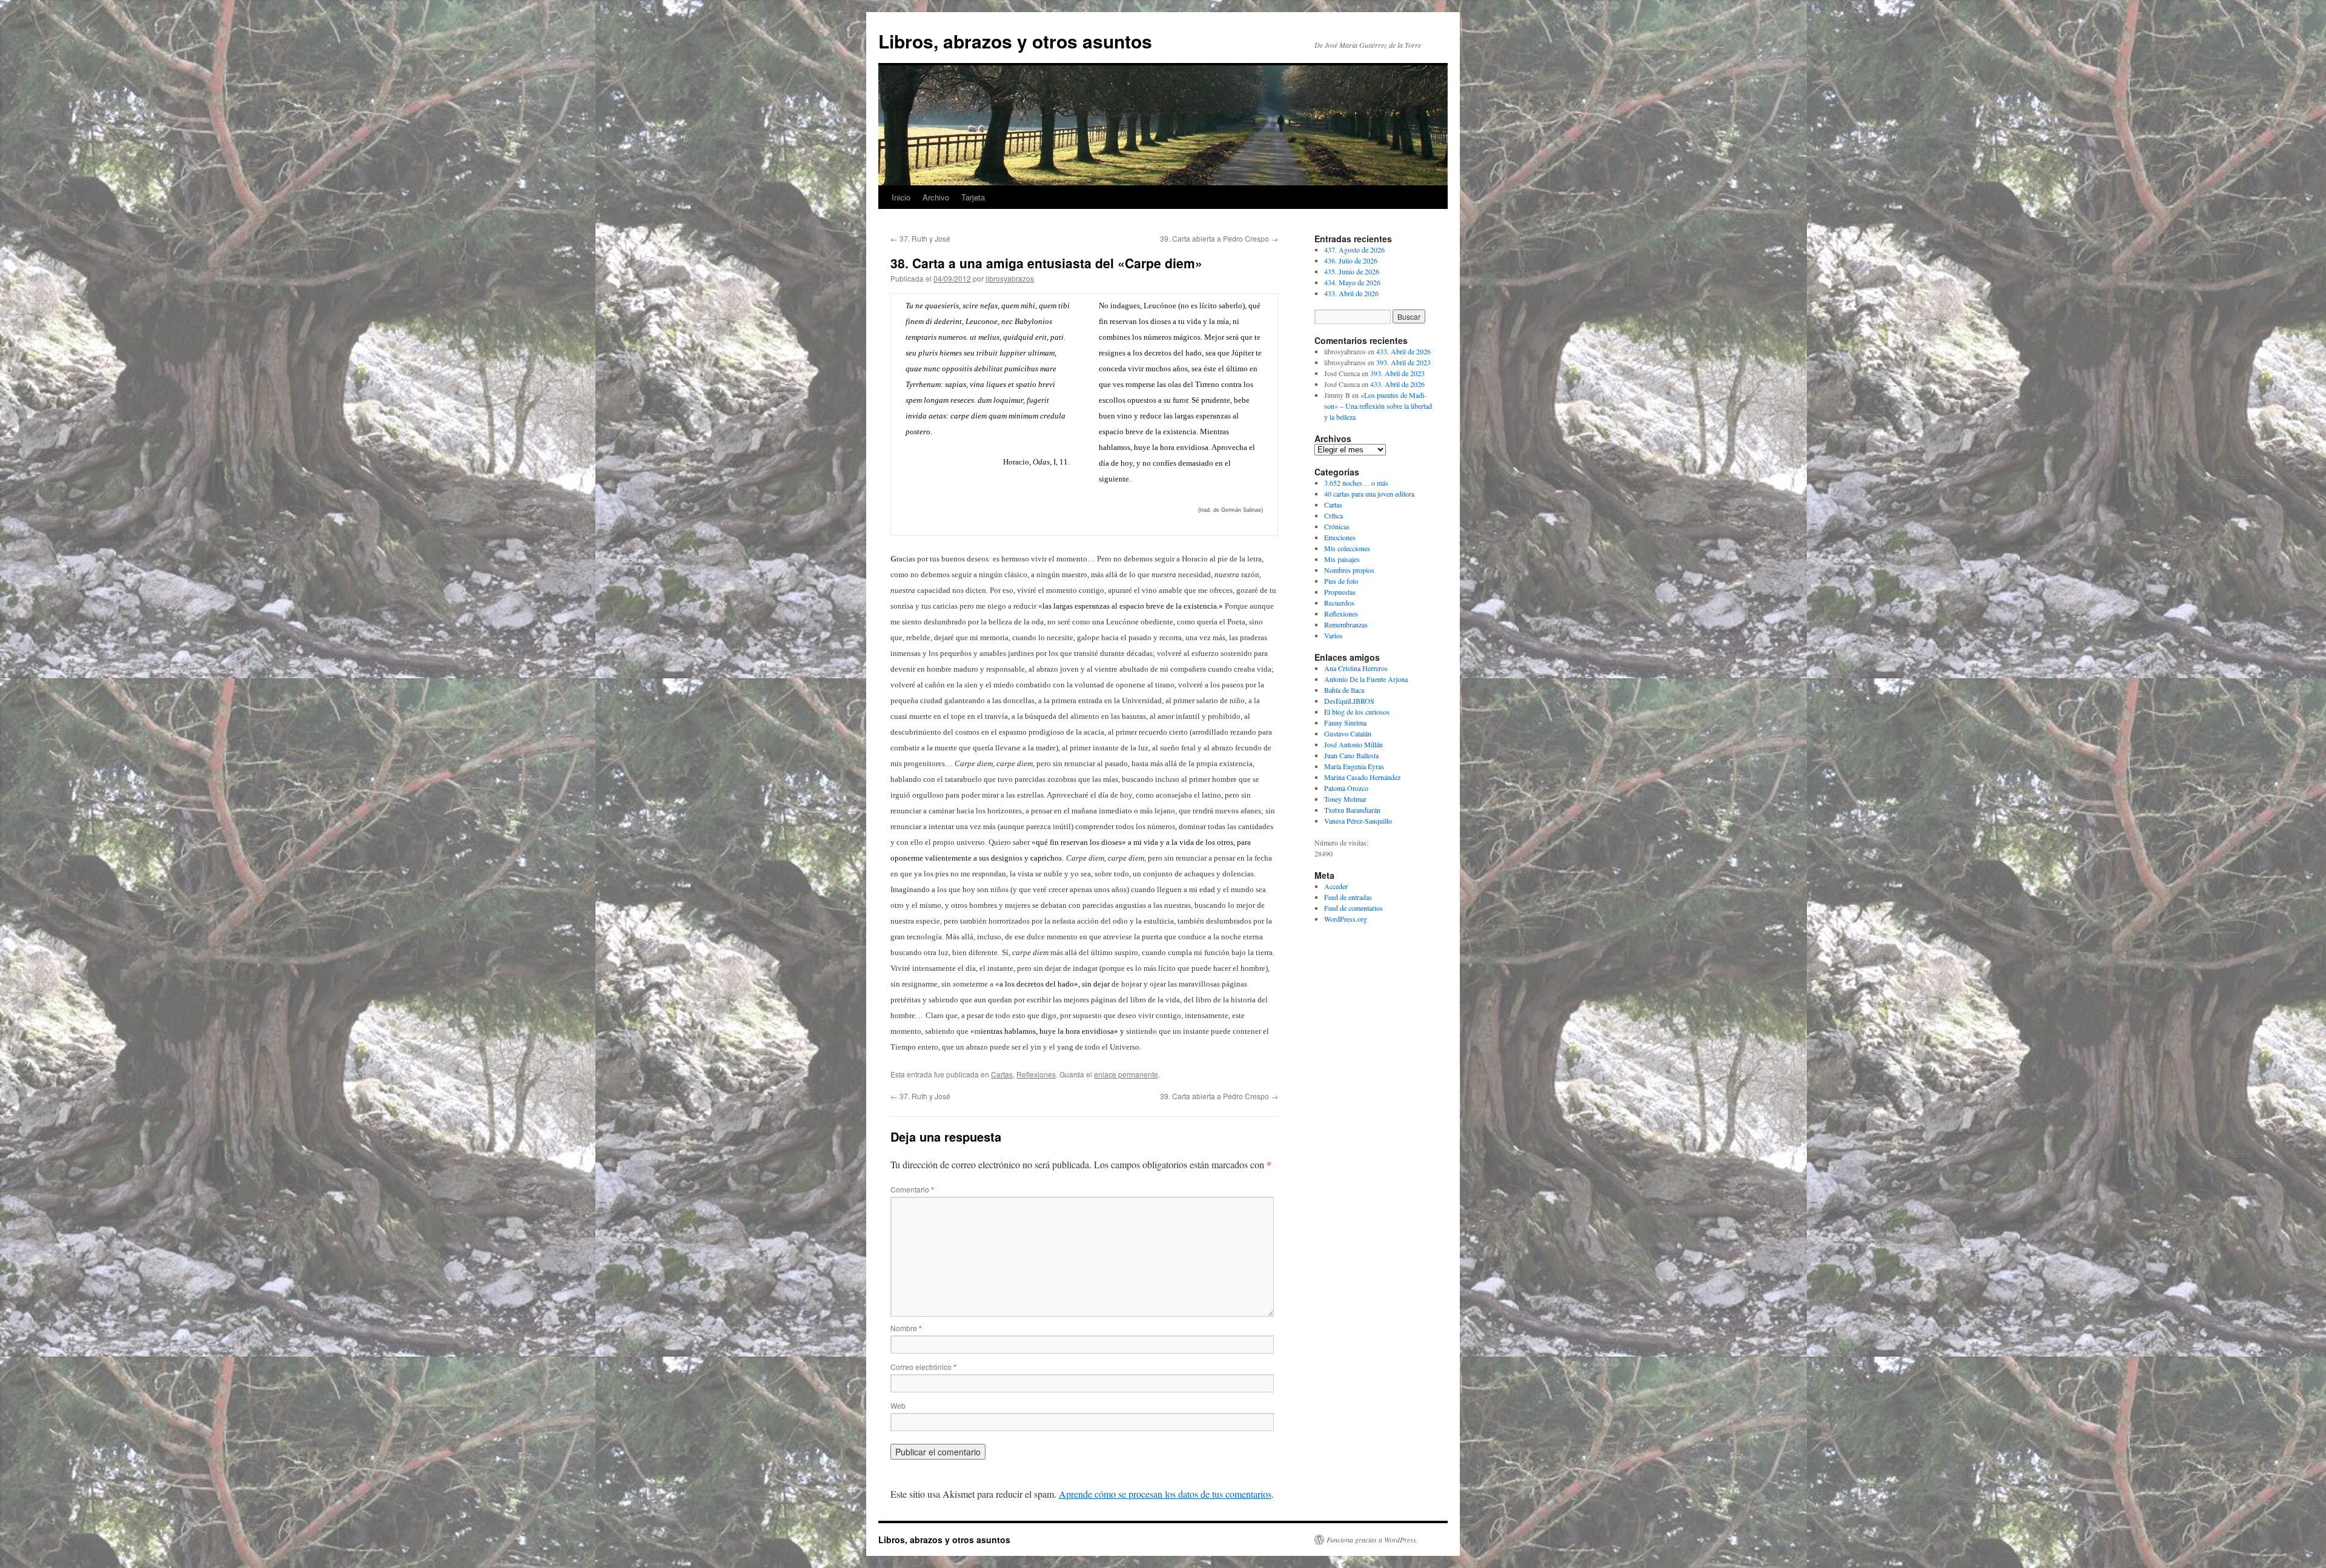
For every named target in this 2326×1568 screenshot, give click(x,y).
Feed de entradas (1348, 897)
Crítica (1334, 515)
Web (898, 1405)
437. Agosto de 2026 (1354, 250)
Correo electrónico (923, 1367)
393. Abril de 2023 (1403, 362)
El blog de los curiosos (1357, 712)
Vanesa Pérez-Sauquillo (1358, 821)
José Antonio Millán (1354, 744)
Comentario (912, 1189)
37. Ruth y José (920, 238)
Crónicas (1337, 526)
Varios (1334, 635)
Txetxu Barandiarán (1352, 810)
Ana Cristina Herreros (1356, 668)
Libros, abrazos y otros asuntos (1015, 41)
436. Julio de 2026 (1351, 260)
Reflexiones (1036, 1074)
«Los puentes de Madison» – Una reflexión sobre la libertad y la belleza (1378, 406)
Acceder (1336, 886)
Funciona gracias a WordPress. (1372, 1540)
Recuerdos (1339, 603)
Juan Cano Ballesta (1351, 755)
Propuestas (1340, 592)
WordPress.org (1346, 919)
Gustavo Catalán (1348, 733)
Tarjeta (973, 197)
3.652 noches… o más (1356, 483)
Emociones (1340, 537)
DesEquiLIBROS (1349, 701)
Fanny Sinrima (1345, 723)
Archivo (936, 197)
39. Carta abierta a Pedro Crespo (1219, 238)
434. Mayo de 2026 (1352, 282)
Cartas (1002, 1074)
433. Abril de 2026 (1351, 293)
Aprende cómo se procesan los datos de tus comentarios (1165, 1494)
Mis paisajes (1342, 559)
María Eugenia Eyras (1354, 766)
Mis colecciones (1347, 548)
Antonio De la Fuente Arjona (1366, 679)
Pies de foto (1341, 581)
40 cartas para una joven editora (1369, 494)
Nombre (906, 1328)
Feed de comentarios (1354, 908)
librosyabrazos (1010, 278)
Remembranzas (1346, 624)
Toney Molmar (1345, 799)
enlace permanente (1126, 1074)
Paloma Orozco (1346, 788)
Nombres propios (1349, 570)
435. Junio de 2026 (1352, 271)
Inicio (901, 197)
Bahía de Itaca (1344, 690)
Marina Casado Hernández (1362, 777)
